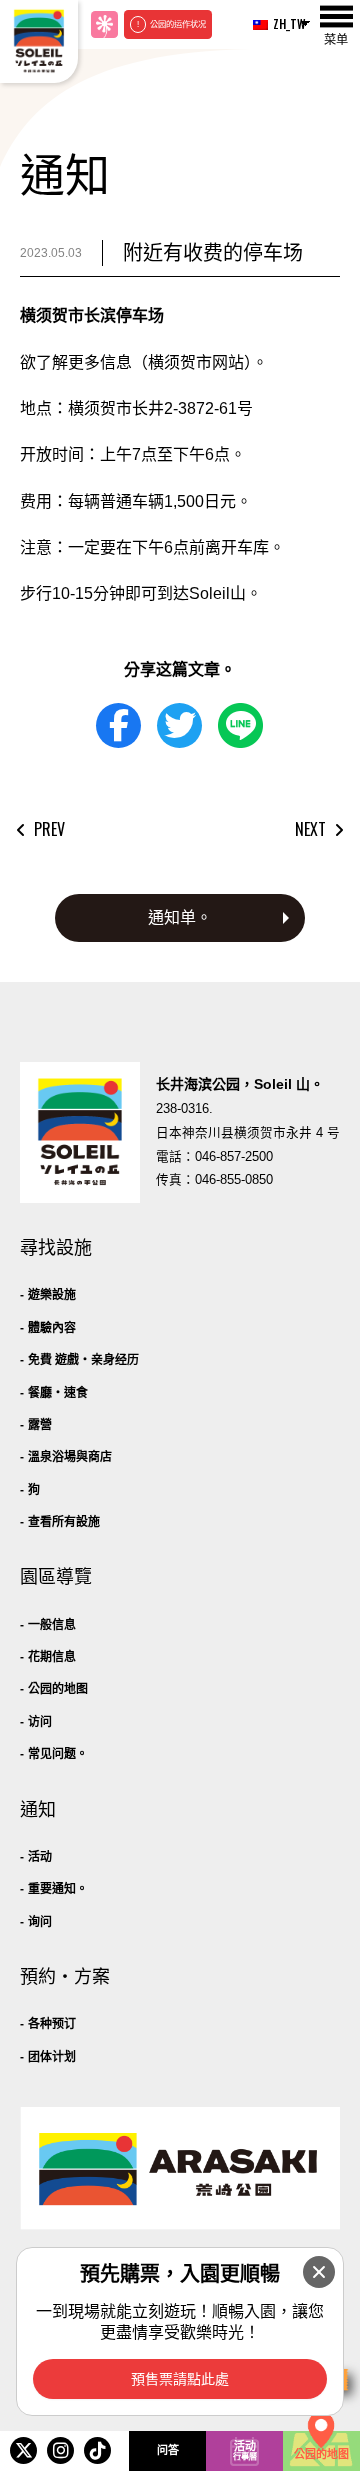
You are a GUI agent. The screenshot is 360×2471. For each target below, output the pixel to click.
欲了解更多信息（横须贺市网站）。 (144, 362)
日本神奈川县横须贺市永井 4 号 (248, 1133)
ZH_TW (283, 23)
